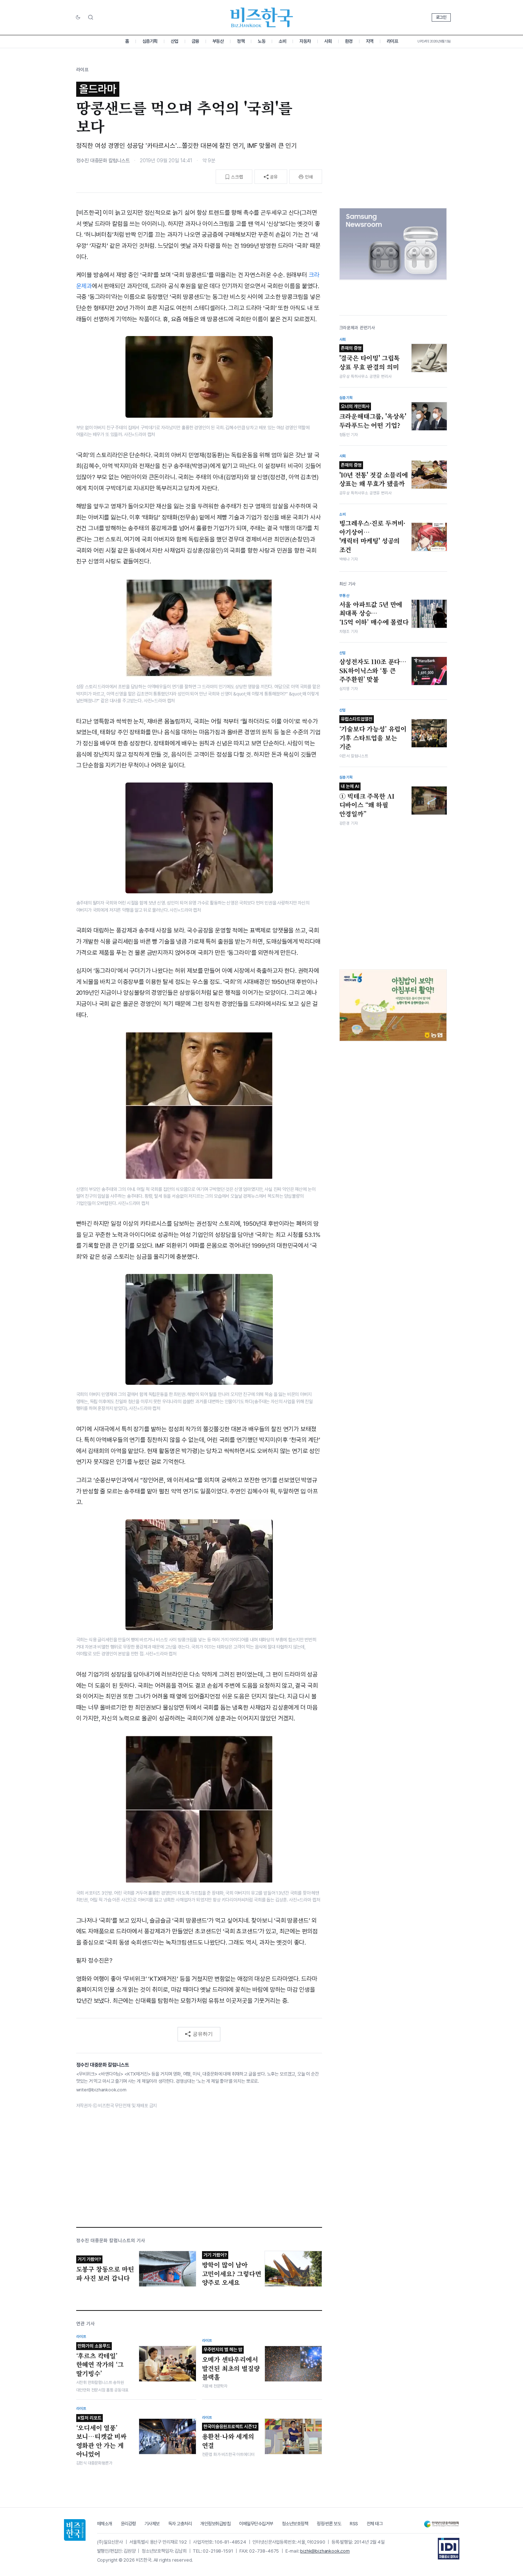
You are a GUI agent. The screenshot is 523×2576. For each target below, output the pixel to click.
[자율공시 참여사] (449, 2549)
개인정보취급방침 (215, 2524)
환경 (349, 41)
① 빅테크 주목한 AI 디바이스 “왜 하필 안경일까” (367, 801)
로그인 (441, 17)
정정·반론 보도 (329, 2524)
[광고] (393, 244)
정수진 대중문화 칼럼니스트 (103, 160)
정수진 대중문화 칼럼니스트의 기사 (111, 2241)
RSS (354, 2524)
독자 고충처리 (180, 2524)
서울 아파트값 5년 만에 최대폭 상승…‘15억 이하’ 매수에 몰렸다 (374, 613)
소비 (282, 41)
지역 (370, 41)
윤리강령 (128, 2524)
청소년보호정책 (295, 2524)
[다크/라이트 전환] (78, 18)
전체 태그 (375, 2524)
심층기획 (150, 41)
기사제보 (152, 2524)
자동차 (305, 41)
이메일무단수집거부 (256, 2524)
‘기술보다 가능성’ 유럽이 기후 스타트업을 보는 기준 (373, 734)
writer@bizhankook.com (101, 2090)
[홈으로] (75, 2530)
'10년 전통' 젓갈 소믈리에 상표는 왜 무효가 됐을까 (374, 475)
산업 (175, 41)
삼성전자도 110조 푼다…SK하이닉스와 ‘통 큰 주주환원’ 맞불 (373, 670)
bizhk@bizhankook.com (325, 2551)
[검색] (91, 17)
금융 (195, 41)
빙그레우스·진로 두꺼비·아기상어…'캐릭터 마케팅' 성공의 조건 (373, 536)
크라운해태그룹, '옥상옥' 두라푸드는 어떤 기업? (373, 417)
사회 (328, 41)
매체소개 (105, 2524)
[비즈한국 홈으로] (262, 17)
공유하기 (203, 2034)
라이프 (393, 41)
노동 (261, 41)
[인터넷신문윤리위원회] (441, 2524)
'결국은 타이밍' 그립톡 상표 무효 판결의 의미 (370, 358)
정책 (241, 41)
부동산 (218, 41)
